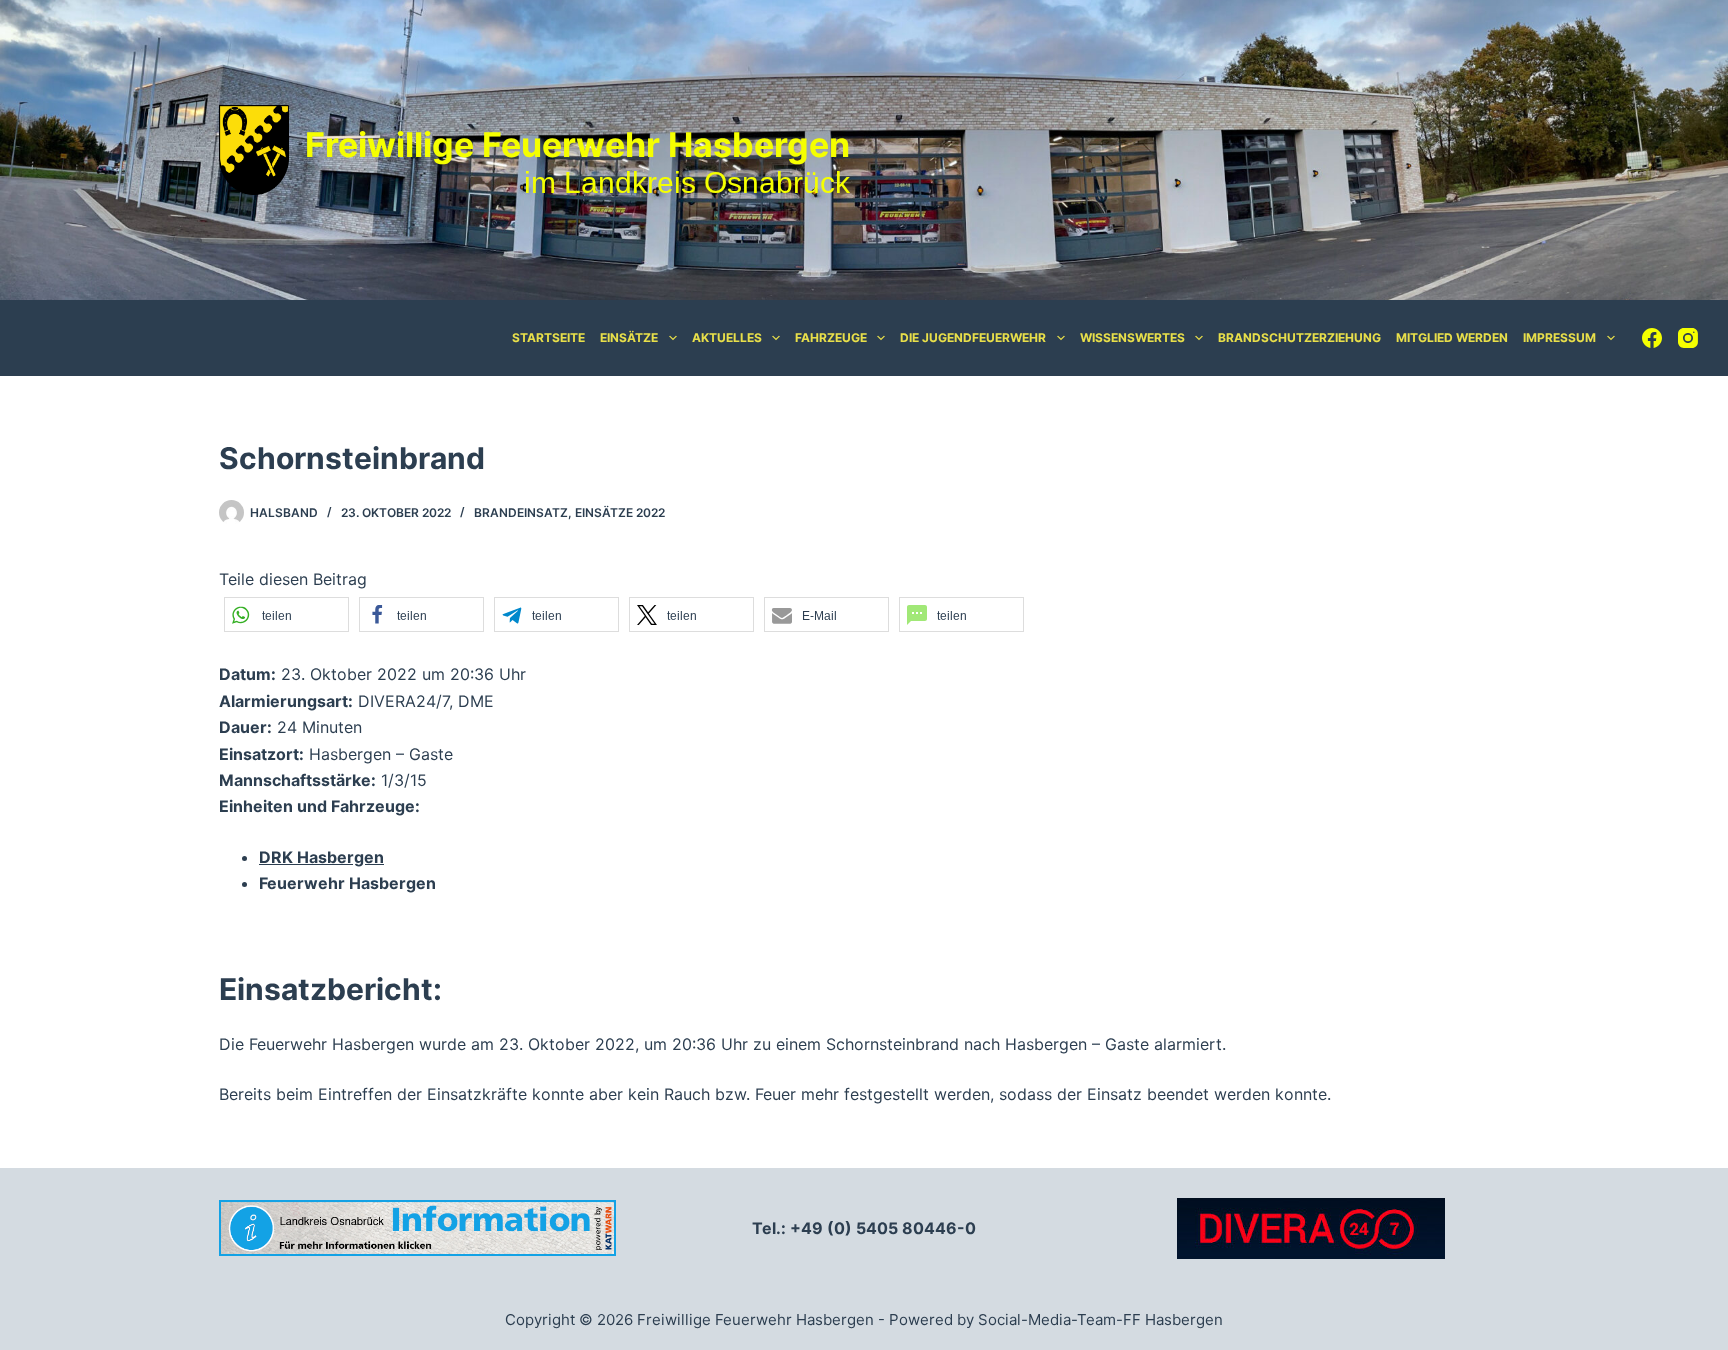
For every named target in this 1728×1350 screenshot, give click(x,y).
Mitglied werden (1452, 337)
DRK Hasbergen (321, 857)
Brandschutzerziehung (1299, 337)
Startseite (548, 337)
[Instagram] (1688, 338)
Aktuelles (727, 337)
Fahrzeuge (831, 337)
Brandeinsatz (521, 512)
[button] (286, 614)
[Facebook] (1652, 338)
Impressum (1559, 337)
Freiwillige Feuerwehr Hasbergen (577, 144)
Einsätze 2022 (620, 512)
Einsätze (629, 337)
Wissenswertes (1132, 337)
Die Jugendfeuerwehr (973, 337)
